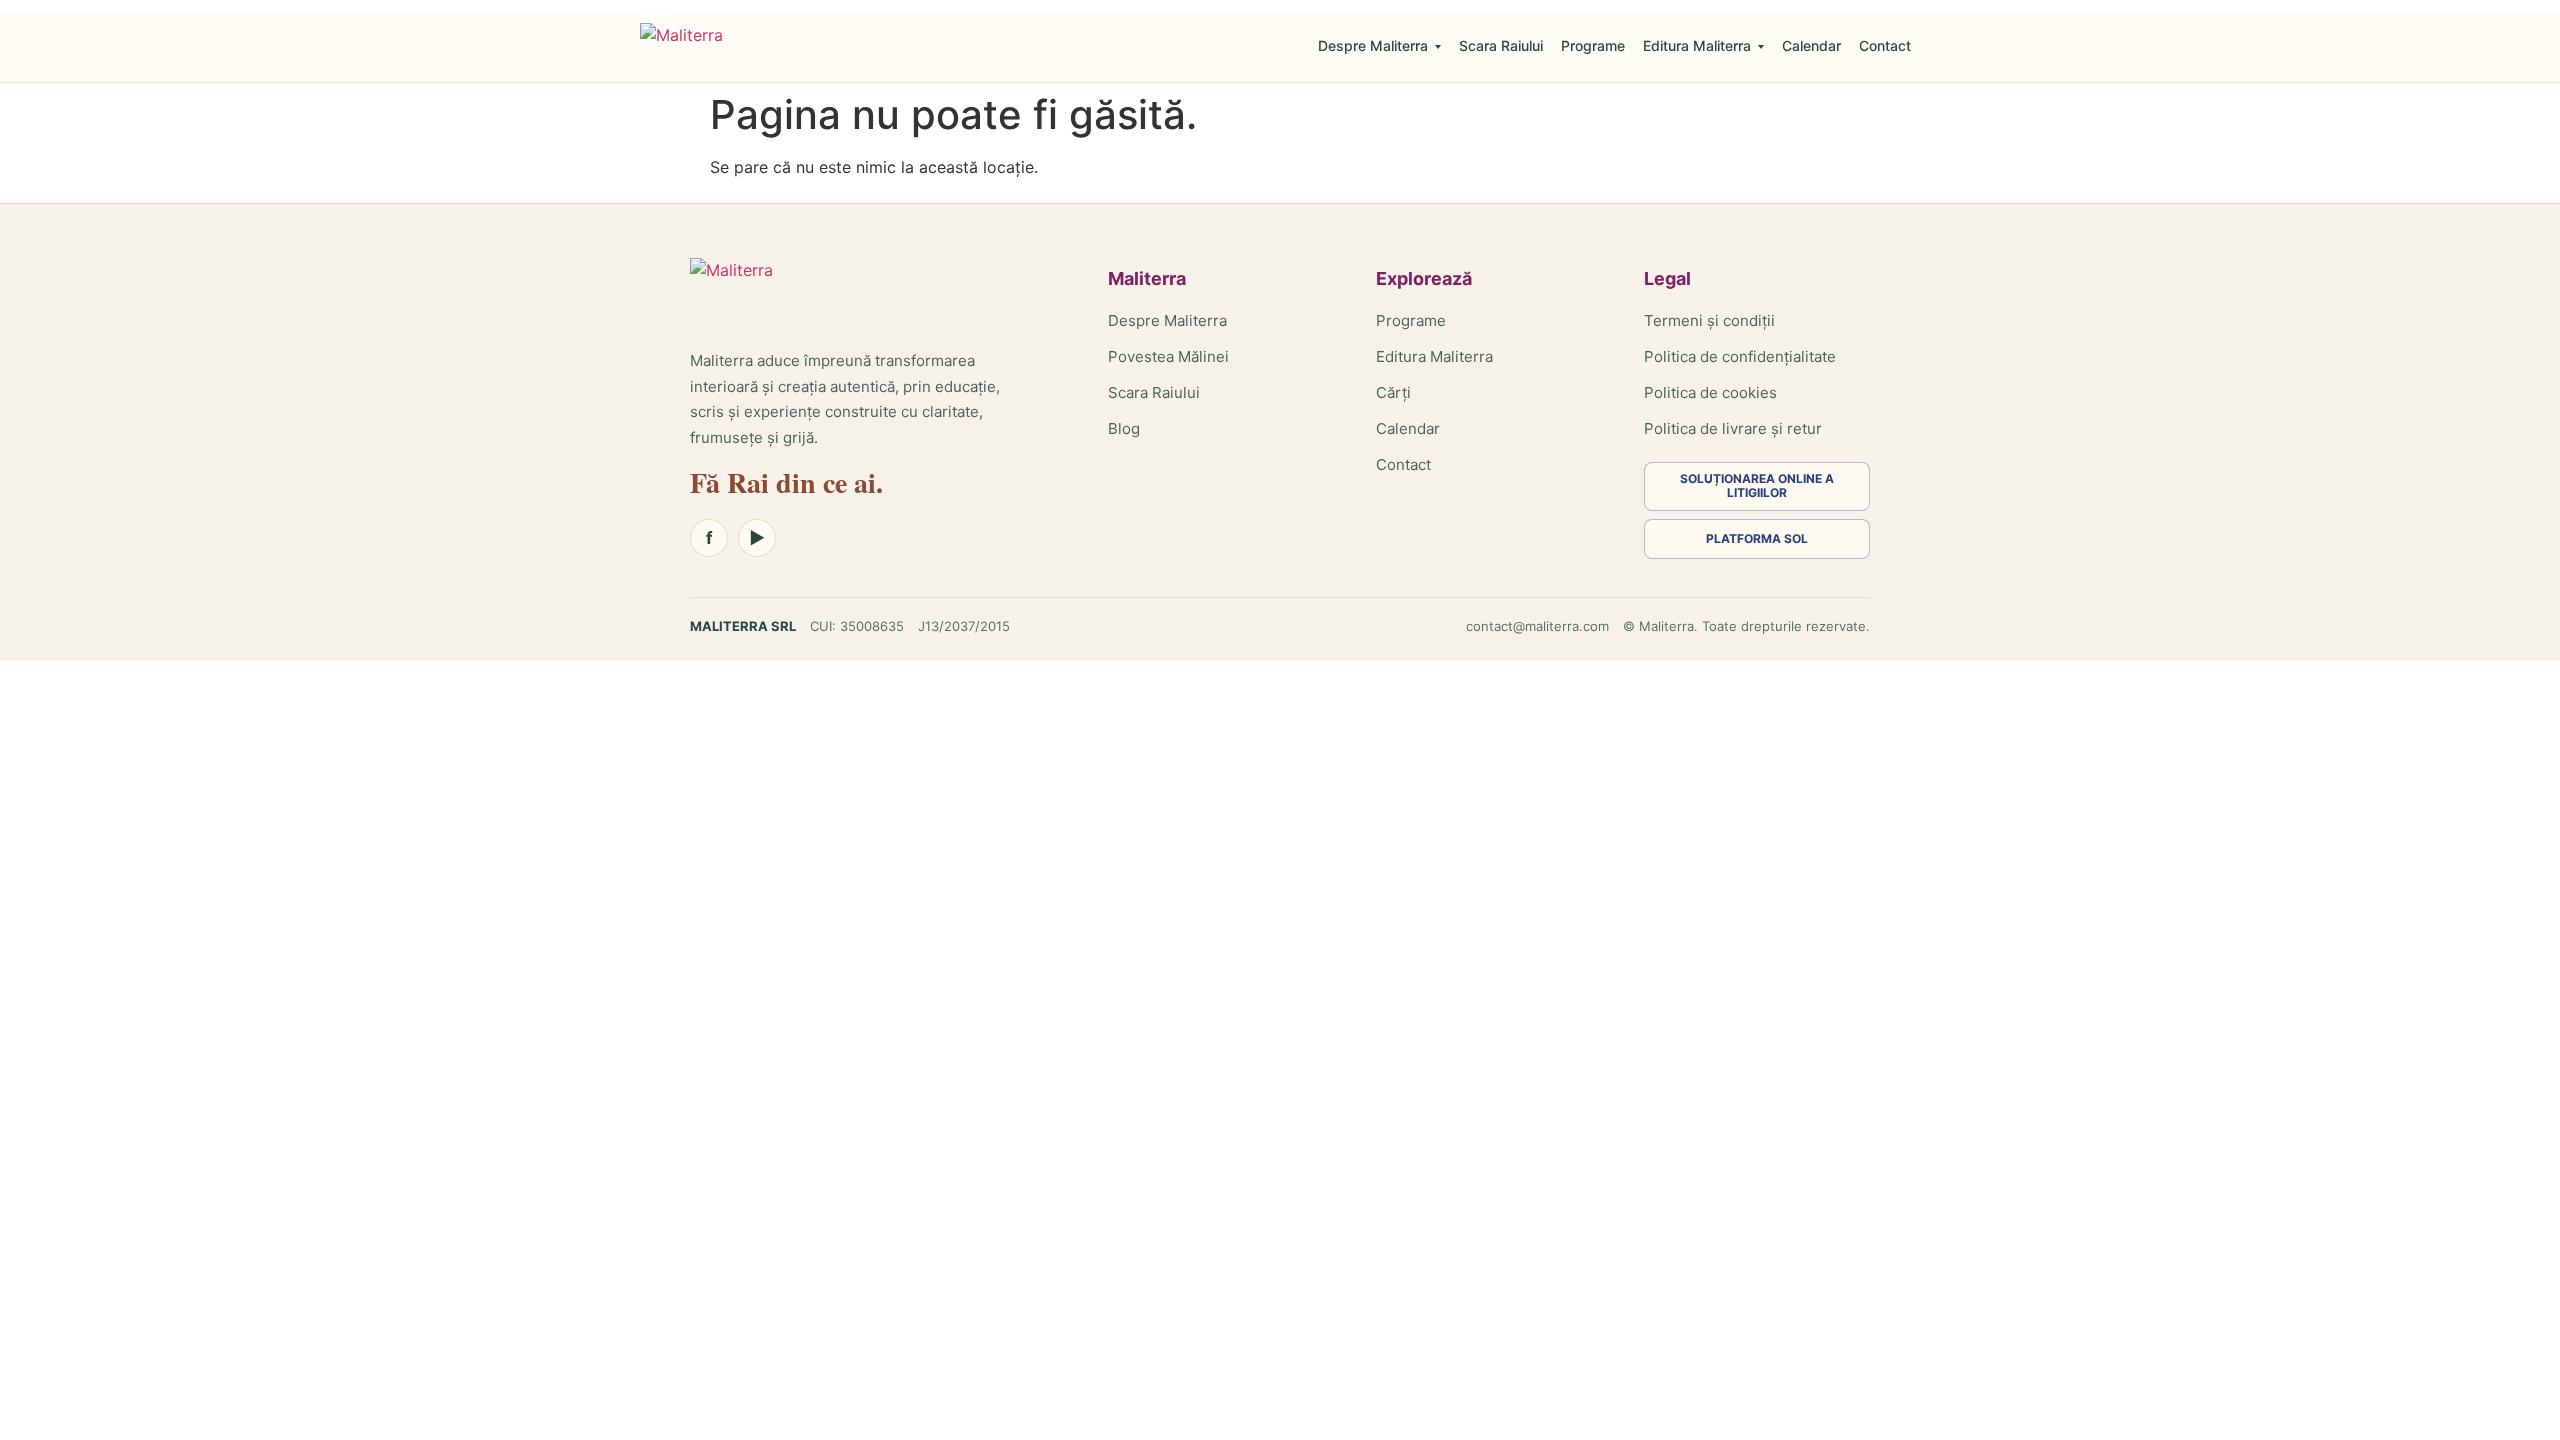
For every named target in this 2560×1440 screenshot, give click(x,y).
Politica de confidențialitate (1740, 356)
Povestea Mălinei (1168, 356)
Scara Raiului (1501, 45)
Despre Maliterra (1373, 45)
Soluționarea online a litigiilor (1757, 485)
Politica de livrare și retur (1733, 428)
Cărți (1393, 392)
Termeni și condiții (1709, 320)
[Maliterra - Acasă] (681, 46)
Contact (1885, 45)
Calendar (1811, 45)
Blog (1124, 428)
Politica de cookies (1710, 392)
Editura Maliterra (1697, 45)
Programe (1593, 45)
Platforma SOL (1757, 538)
